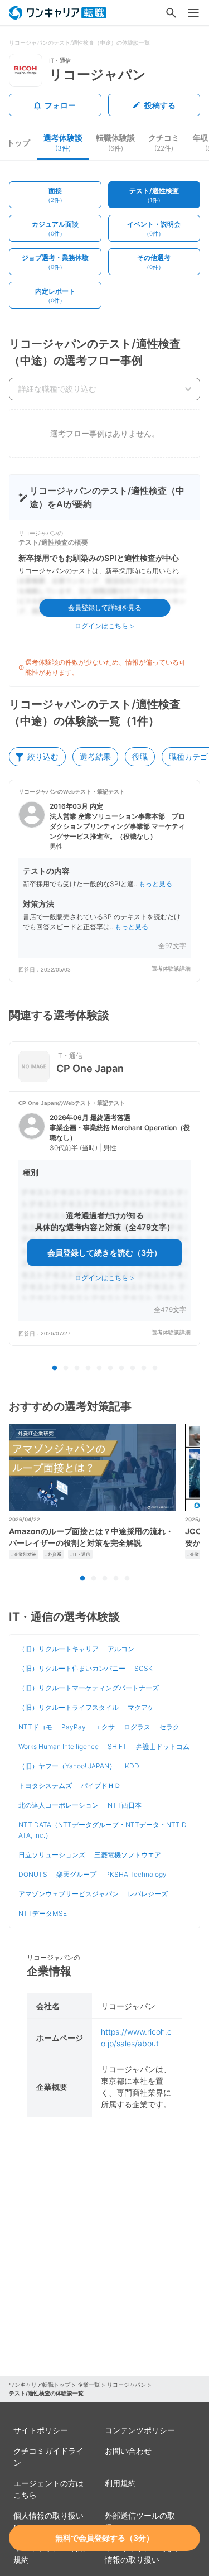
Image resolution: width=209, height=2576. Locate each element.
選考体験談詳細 (171, 969)
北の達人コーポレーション (59, 1805)
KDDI (133, 1766)
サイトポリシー (41, 2430)
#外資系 (53, 1554)
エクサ (105, 1727)
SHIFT (117, 1746)
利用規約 (120, 2483)
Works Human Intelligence (59, 1746)
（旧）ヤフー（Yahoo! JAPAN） (67, 1766)
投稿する (160, 105)
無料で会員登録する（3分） (104, 2538)
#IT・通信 (80, 1554)
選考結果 (95, 756)
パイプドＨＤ (101, 1786)
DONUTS (33, 1874)
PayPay (74, 1727)
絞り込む (43, 756)
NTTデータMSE (43, 1913)
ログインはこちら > (104, 626)
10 (155, 1368)
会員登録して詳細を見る (105, 607)
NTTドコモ (35, 1727)
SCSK (144, 1668)
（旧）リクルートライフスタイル (69, 1707)
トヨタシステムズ (45, 1786)
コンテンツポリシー (140, 2430)
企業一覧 (89, 2385)
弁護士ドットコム (163, 1746)
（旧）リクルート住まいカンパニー (72, 1668)
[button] (104, 881)
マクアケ (141, 1707)
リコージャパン (127, 2385)
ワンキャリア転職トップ (40, 2385)
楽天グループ (76, 1874)
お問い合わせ (128, 2451)
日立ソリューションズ (52, 1855)
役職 (140, 756)
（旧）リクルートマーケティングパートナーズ (89, 1688)
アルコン (121, 1649)
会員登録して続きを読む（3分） (104, 1253)
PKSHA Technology (136, 1874)
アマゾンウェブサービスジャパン (69, 1894)
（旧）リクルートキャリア (59, 1649)
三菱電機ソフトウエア (128, 1855)
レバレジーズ (148, 1894)
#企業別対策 (24, 1554)
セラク (169, 1727)
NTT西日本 (125, 1805)
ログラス (137, 1727)
